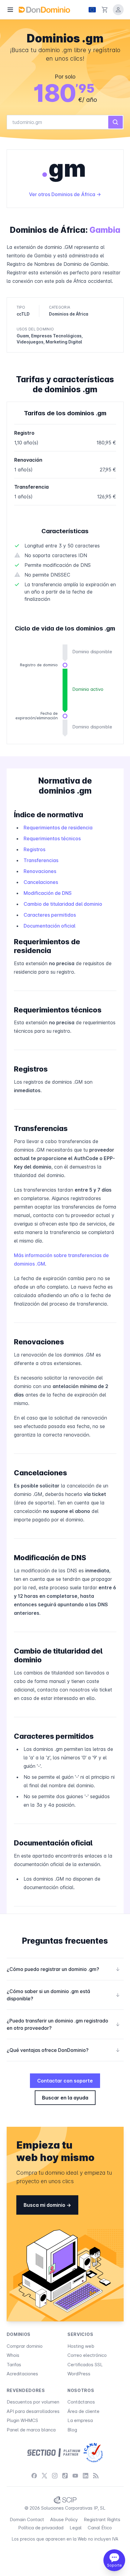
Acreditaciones (22, 2374)
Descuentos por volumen (33, 2402)
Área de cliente (83, 2411)
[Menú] (10, 10)
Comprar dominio (25, 2346)
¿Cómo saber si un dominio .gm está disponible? (63, 1995)
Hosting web (81, 2346)
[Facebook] (34, 2476)
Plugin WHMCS (22, 2420)
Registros (34, 849)
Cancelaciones (41, 882)
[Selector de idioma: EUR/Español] (92, 10)
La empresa (80, 2420)
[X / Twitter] (44, 2476)
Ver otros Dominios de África (63, 194)
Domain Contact (27, 2519)
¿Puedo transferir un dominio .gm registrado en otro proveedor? (63, 2024)
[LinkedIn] (86, 2476)
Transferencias (41, 860)
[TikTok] (65, 2476)
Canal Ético (100, 2528)
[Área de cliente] (118, 10)
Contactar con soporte (65, 2081)
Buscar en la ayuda (65, 2098)
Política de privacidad (41, 2528)
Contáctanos (81, 2402)
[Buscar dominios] (115, 122)
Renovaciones (40, 871)
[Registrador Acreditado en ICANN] (93, 2453)
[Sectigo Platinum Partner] (54, 2453)
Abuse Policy (64, 2519)
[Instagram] (55, 2476)
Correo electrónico (87, 2355)
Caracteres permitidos (50, 915)
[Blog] (96, 2476)
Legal (76, 2528)
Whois (13, 2355)
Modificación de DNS (48, 893)
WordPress (79, 2374)
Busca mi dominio (45, 2205)
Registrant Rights (102, 2519)
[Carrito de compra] (105, 10)
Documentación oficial (49, 926)
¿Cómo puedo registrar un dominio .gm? (63, 1969)
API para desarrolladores (33, 2411)
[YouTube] (75, 2476)
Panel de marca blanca (31, 2430)
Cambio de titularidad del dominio (63, 904)
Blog (72, 2430)
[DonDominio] (44, 10)
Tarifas (14, 2365)
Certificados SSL (85, 2365)
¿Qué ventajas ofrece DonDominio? (63, 2050)
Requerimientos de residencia (58, 828)
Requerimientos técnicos (52, 838)
